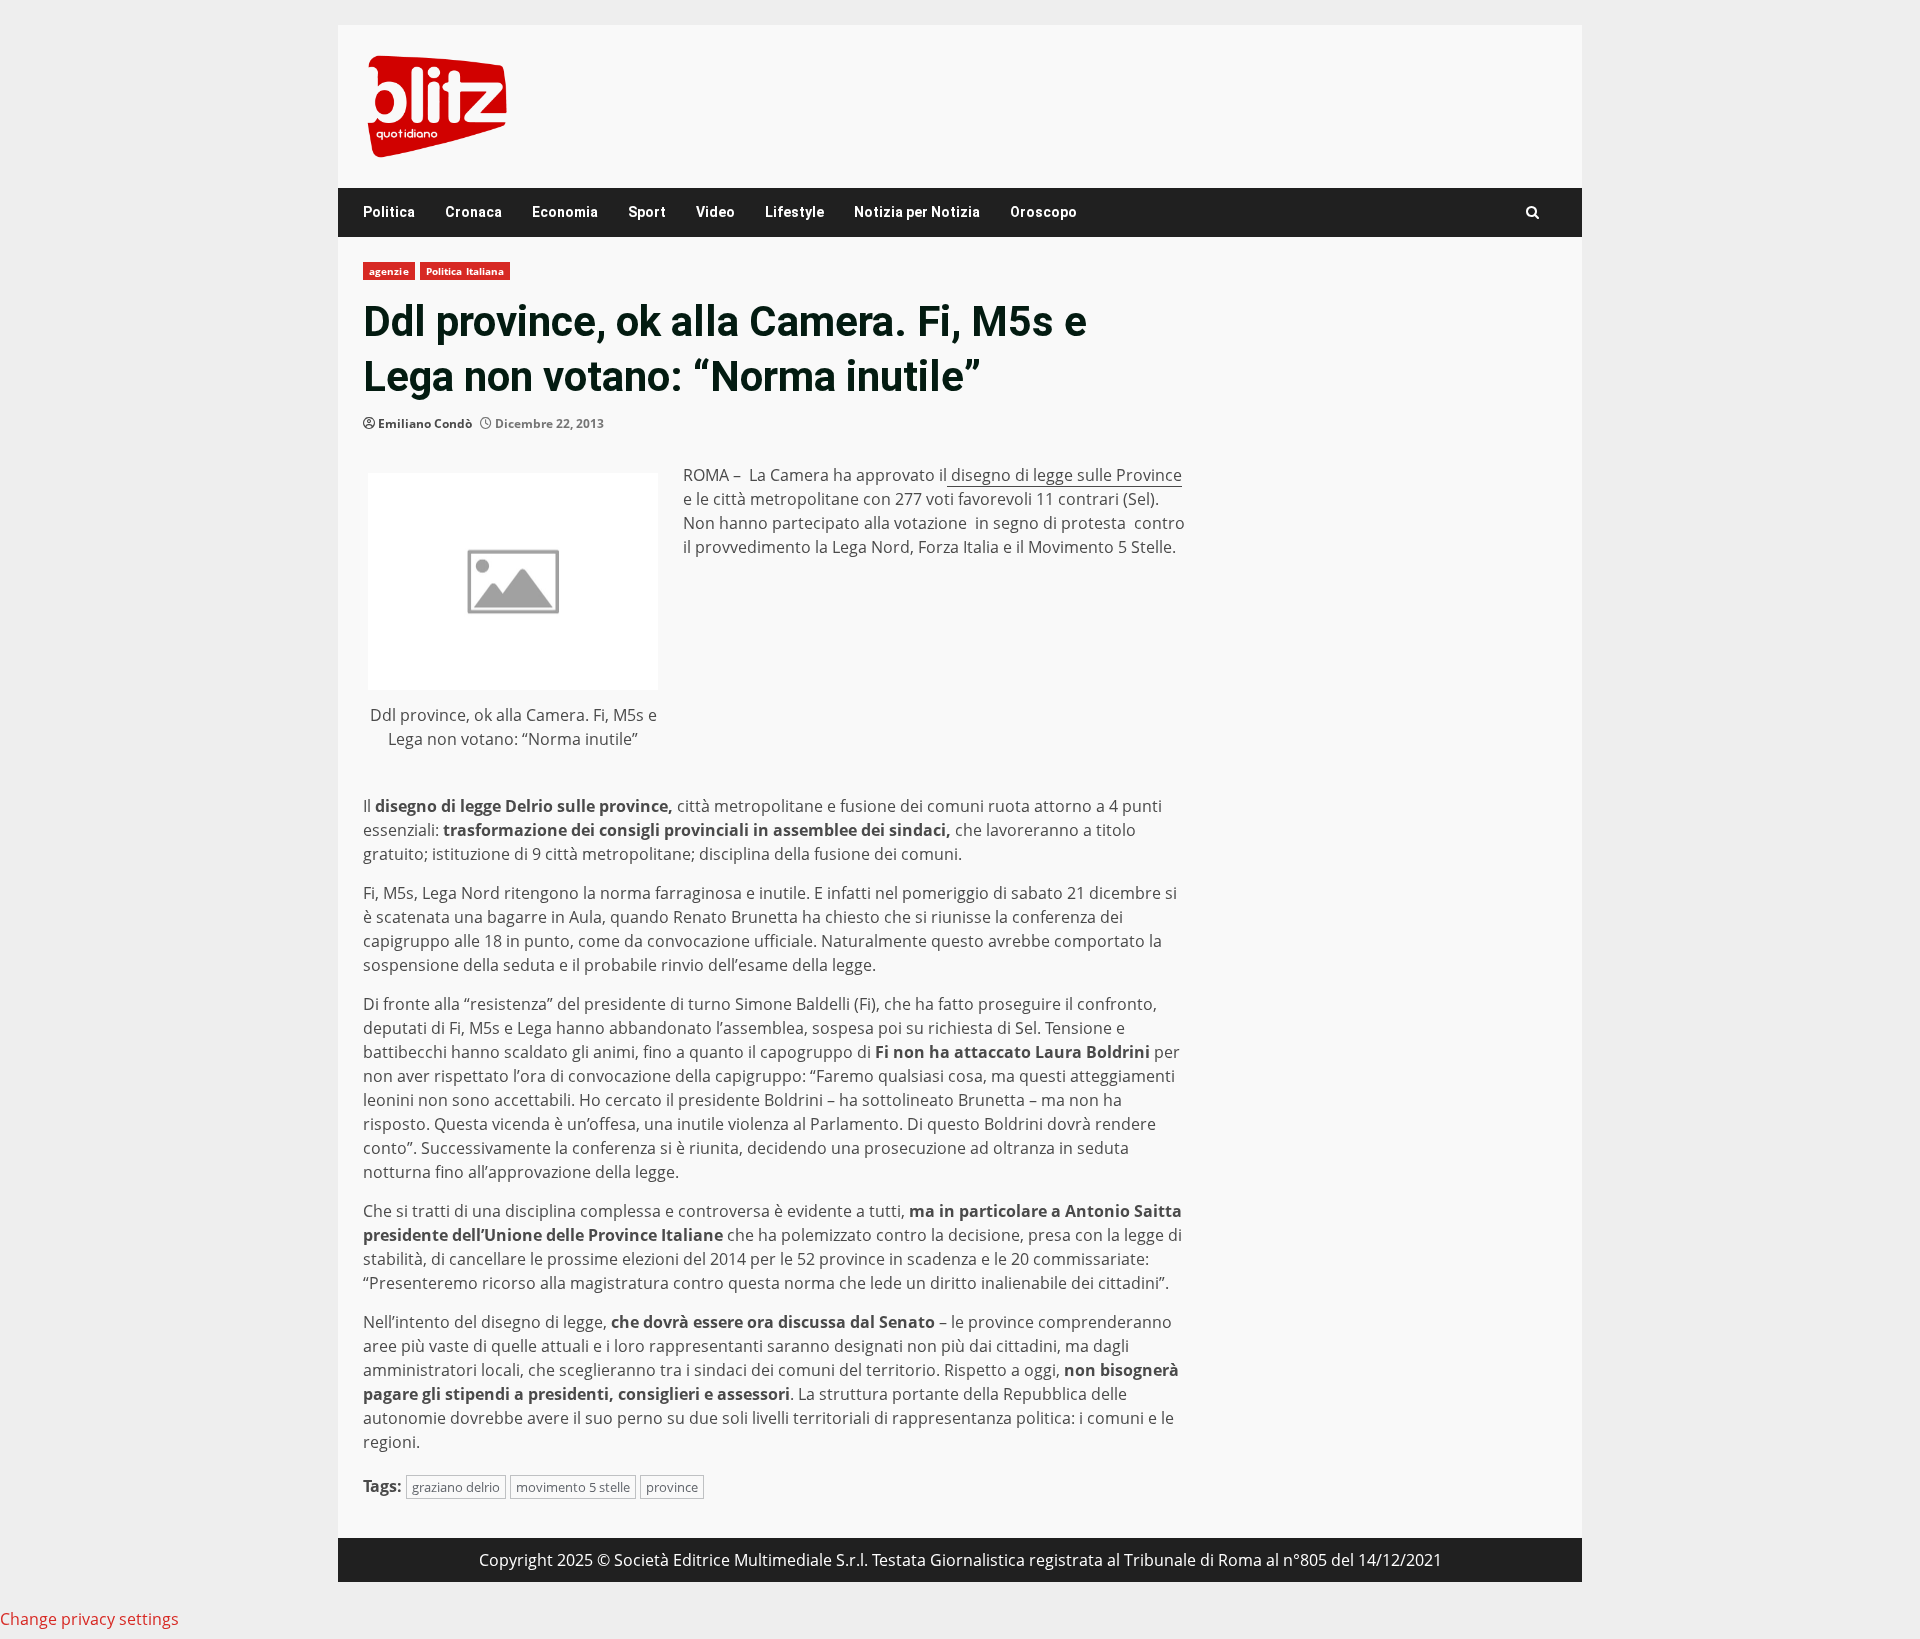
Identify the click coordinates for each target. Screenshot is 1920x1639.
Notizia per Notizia (917, 212)
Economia (565, 212)
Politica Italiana (465, 271)
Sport (647, 212)
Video (715, 212)
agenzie (389, 271)
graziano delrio (456, 1487)
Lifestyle (794, 212)
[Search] (1532, 212)
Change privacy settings (89, 1619)
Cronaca (473, 212)
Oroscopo (1043, 212)
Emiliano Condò (425, 423)
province (672, 1487)
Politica (389, 212)
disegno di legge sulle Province (1064, 475)
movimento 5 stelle (573, 1487)
